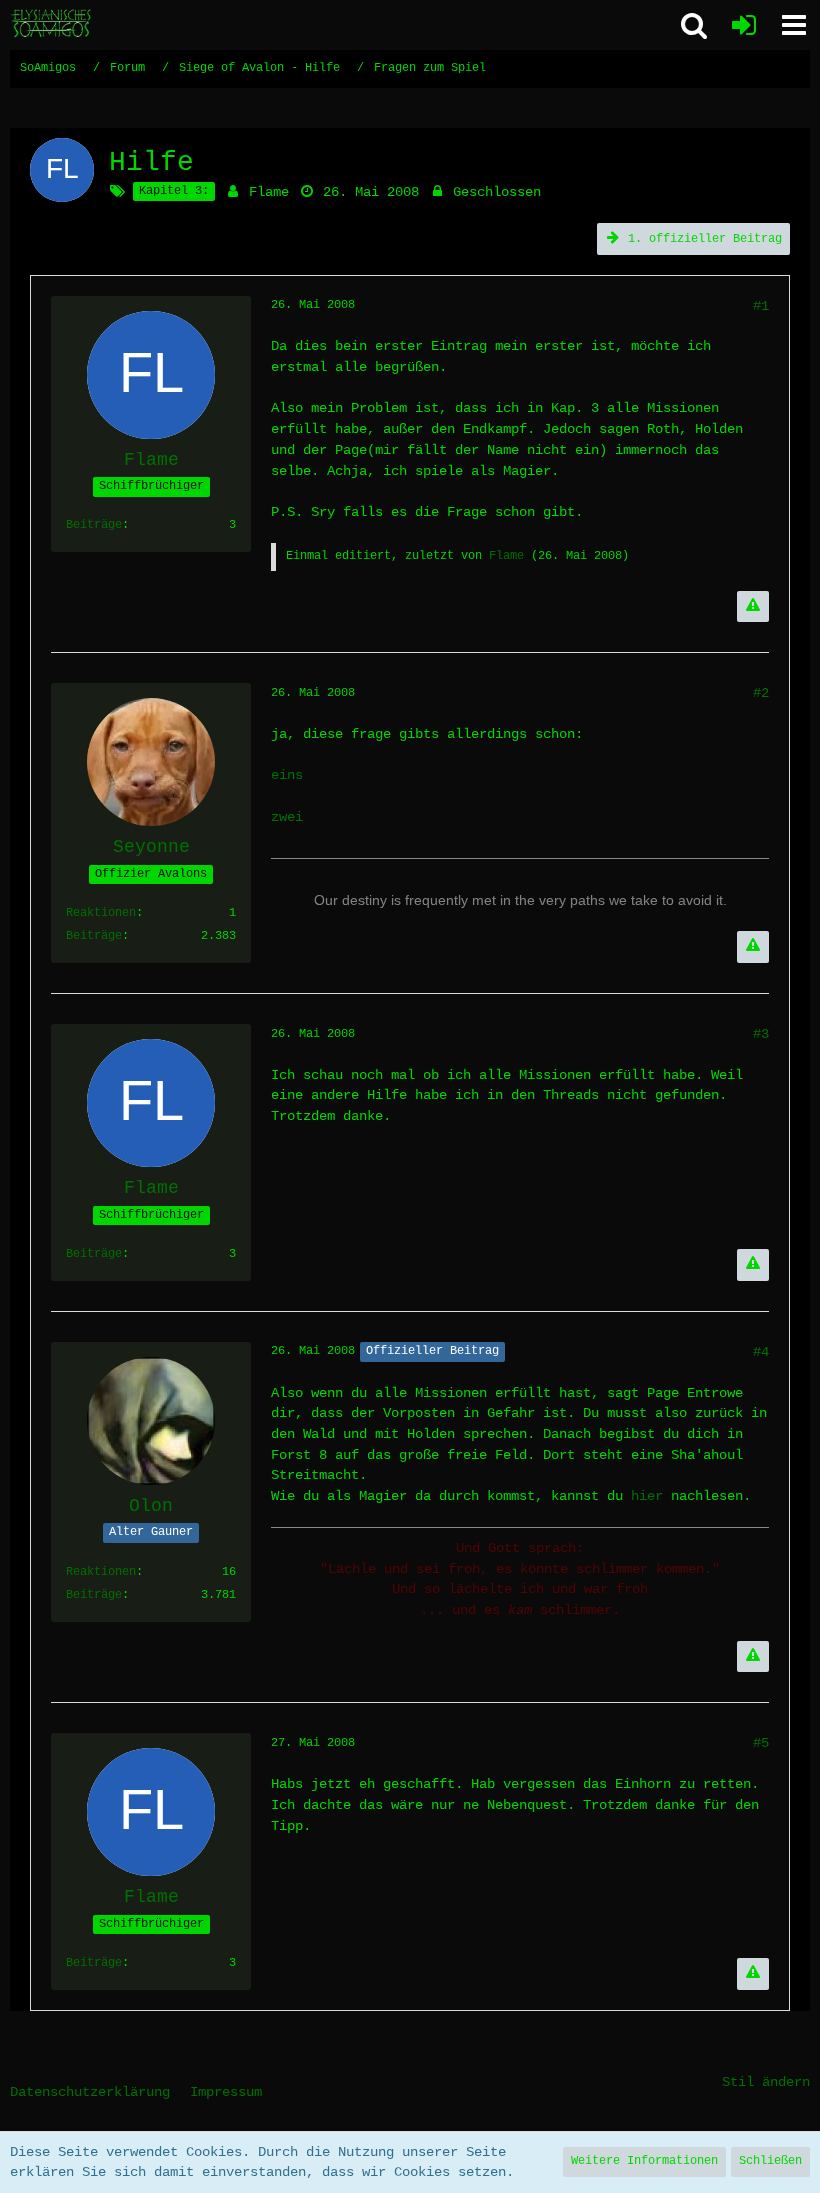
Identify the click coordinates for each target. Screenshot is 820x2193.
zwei (287, 817)
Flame (269, 192)
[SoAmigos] (52, 24)
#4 (761, 1352)
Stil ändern (766, 2082)
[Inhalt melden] (753, 607)
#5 (761, 1743)
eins (287, 775)
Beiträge (94, 525)
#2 (761, 693)
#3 (761, 1034)
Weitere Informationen (644, 2161)
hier (647, 1496)
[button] (794, 25)
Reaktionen (101, 913)
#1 (761, 306)
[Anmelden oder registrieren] (744, 25)
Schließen (770, 2161)
